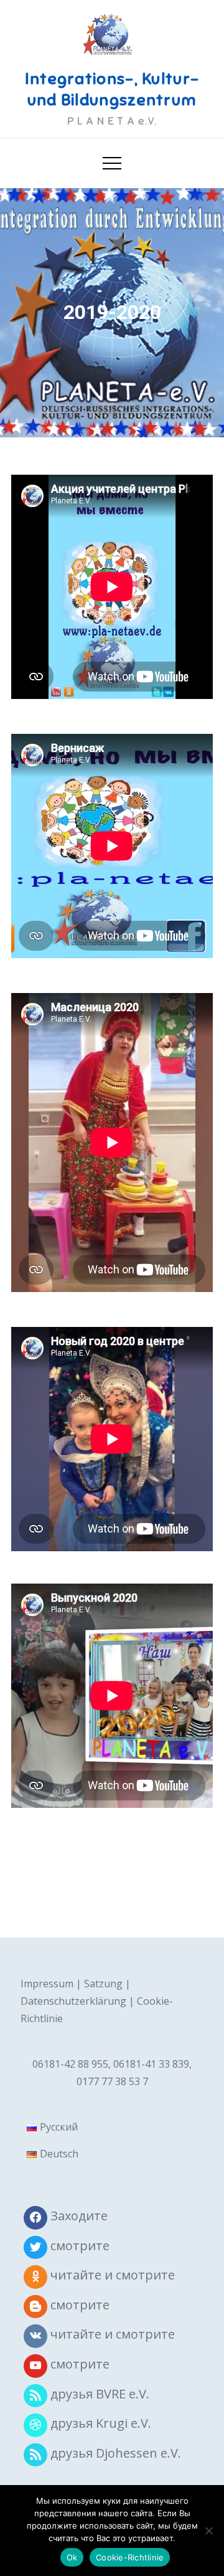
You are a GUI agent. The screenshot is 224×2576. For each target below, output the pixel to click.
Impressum (47, 1984)
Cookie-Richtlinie (130, 2557)
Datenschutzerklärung (73, 2001)
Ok (72, 2557)
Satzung (103, 1984)
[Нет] (208, 2531)
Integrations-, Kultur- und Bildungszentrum (112, 89)
